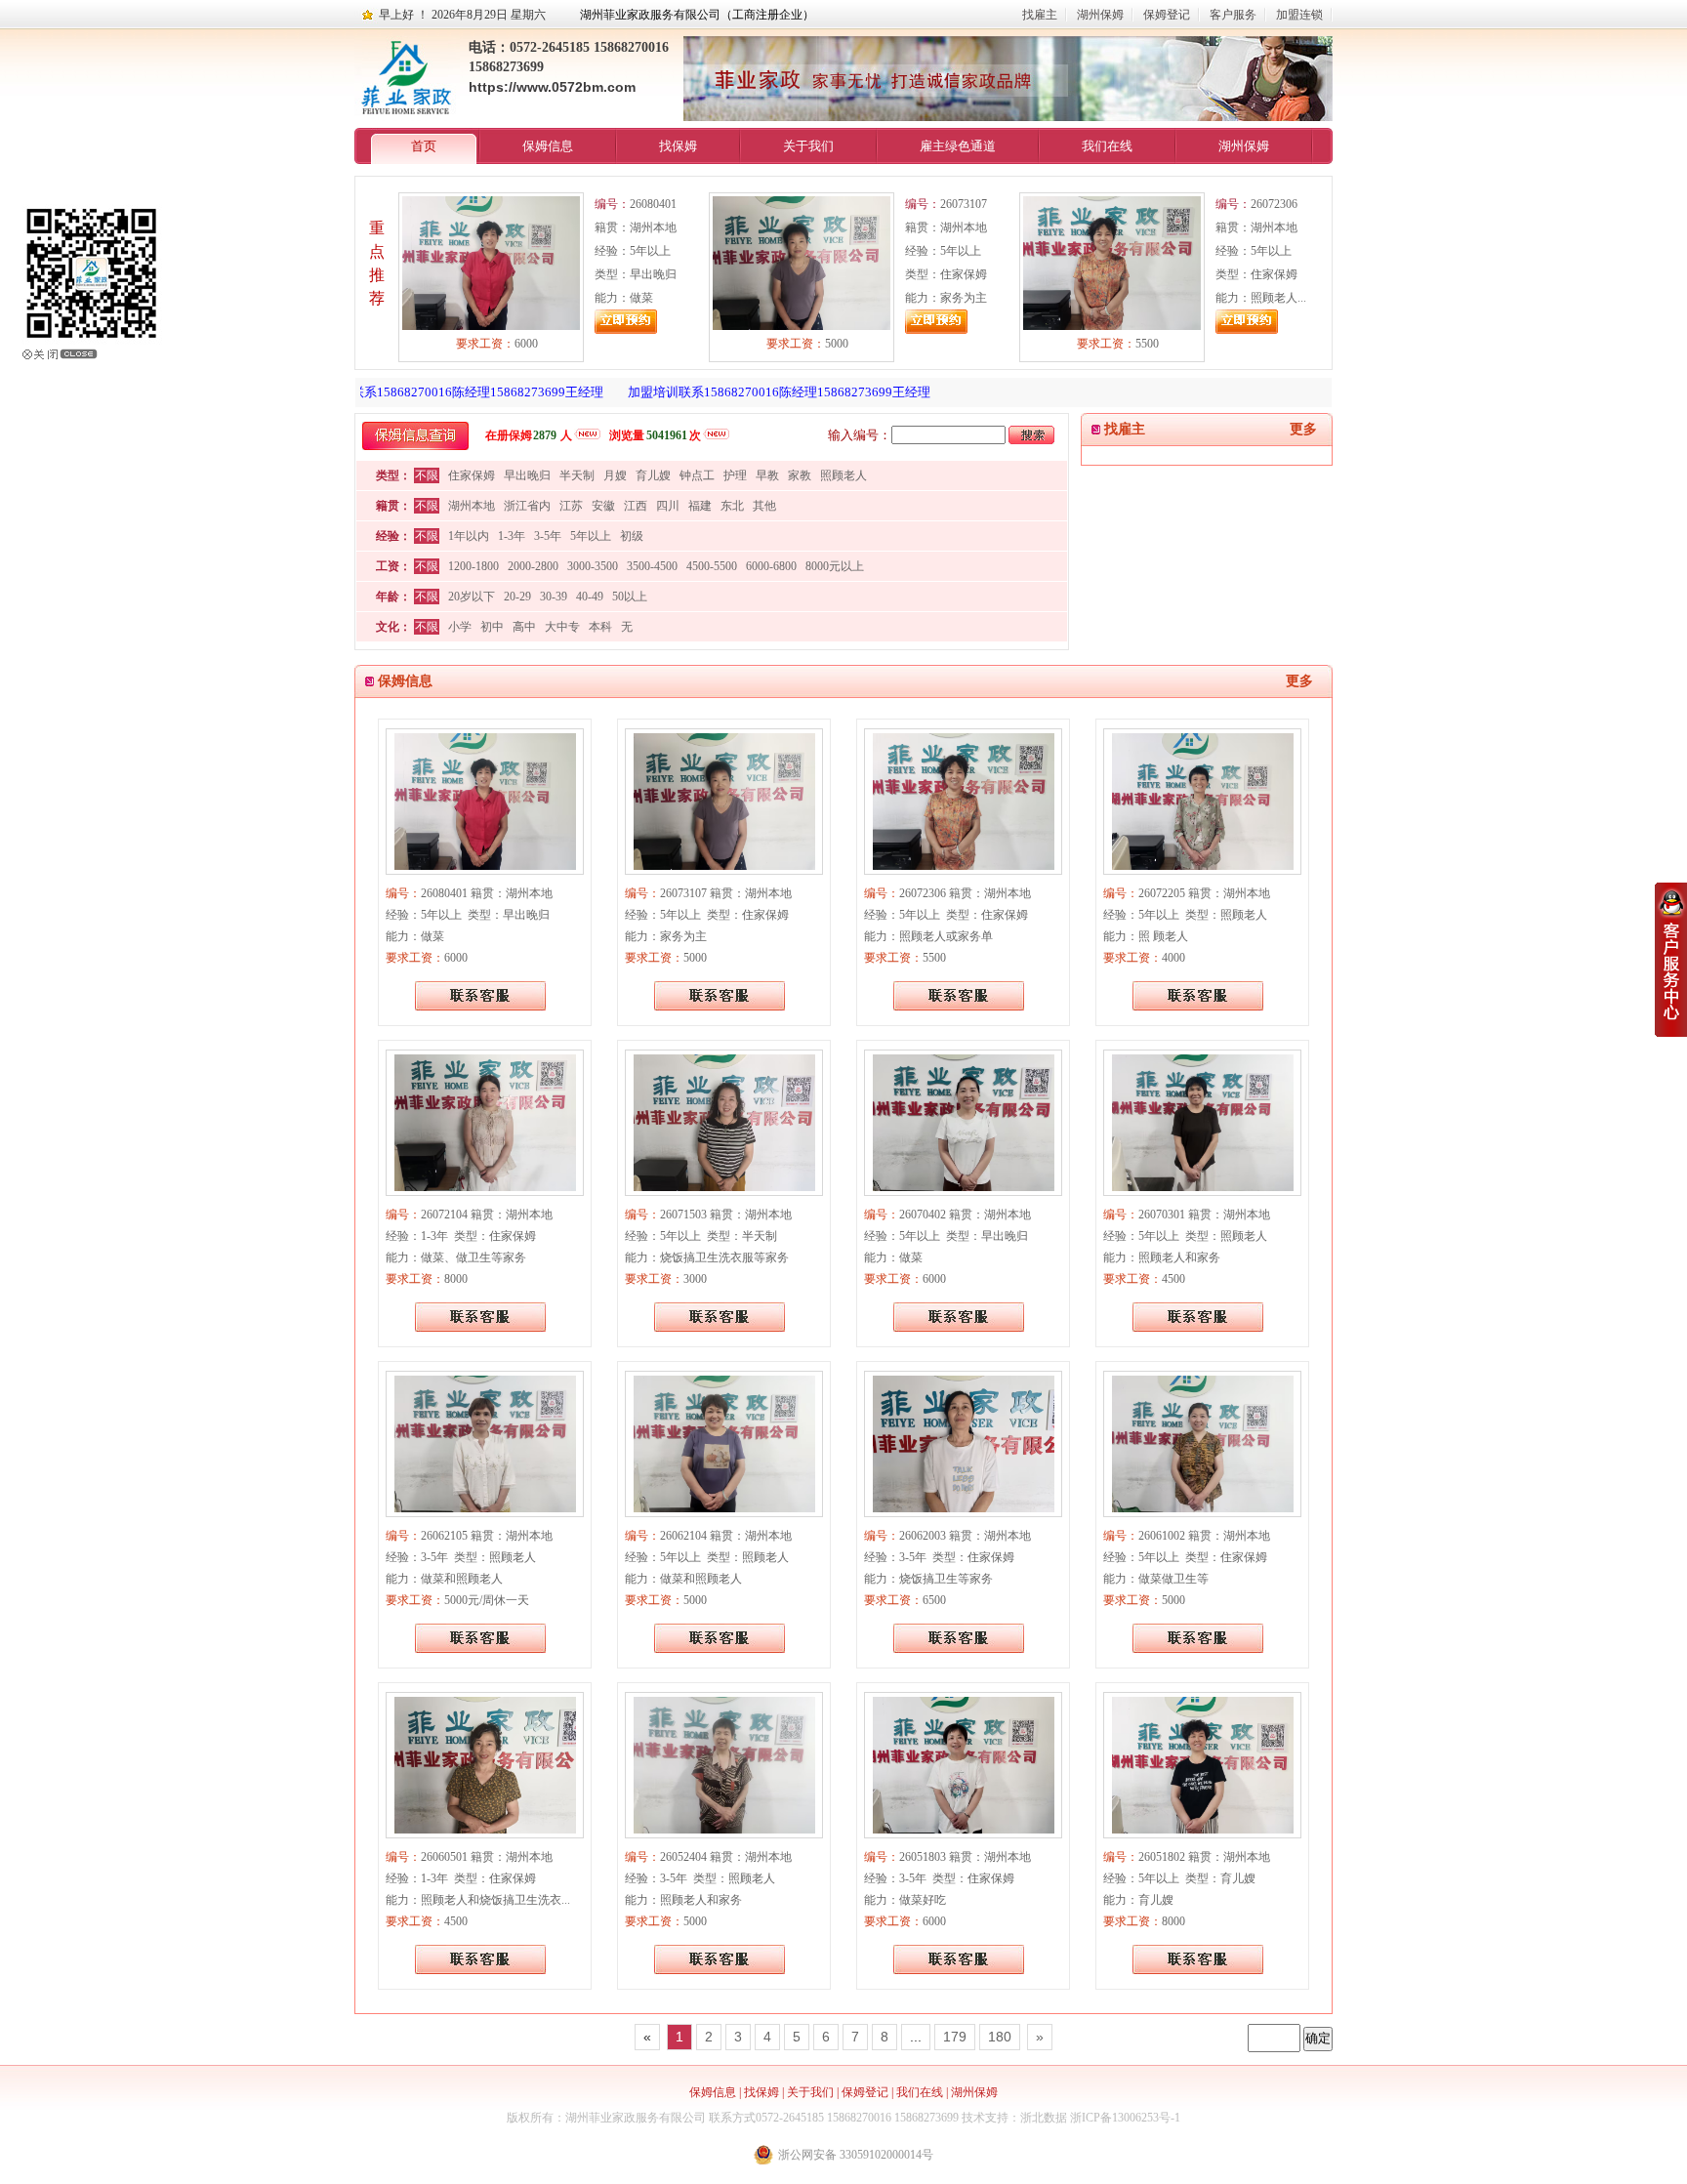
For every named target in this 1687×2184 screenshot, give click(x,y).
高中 (524, 627)
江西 (636, 506)
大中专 (562, 627)
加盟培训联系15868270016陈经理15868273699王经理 (421, 392)
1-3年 (512, 536)
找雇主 (1040, 15)
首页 (424, 146)
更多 (1303, 429)
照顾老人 (843, 475)
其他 (764, 506)
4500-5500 (712, 566)
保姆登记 (1167, 15)
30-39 (554, 597)
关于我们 (808, 146)
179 (955, 2037)
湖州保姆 (1100, 15)
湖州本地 (472, 506)
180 (1000, 2037)
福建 (700, 506)
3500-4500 (652, 566)
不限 (427, 475)
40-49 (590, 597)
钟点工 (697, 475)
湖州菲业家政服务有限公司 (636, 2118)
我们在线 (1107, 146)
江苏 (571, 506)
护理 (735, 475)
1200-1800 (473, 566)
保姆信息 (548, 146)
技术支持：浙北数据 (1014, 2118)
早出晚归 (527, 475)
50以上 (630, 597)
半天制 (577, 475)
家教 (800, 475)
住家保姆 (472, 475)
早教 (767, 475)
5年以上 (591, 536)
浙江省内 (527, 506)
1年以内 (469, 536)
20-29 (517, 597)
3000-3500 (593, 566)
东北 (732, 506)
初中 (492, 627)
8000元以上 (835, 566)
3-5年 (548, 536)
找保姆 (678, 146)
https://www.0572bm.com (552, 87)
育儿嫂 (653, 475)
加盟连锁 (1299, 15)
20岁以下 (472, 597)
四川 (668, 506)
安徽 (603, 506)
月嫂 (615, 475)
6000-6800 (771, 566)
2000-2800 (533, 566)
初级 (632, 536)
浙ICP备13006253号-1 (1125, 2118)
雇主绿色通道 (958, 146)
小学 (460, 627)
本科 (600, 627)
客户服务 (1233, 15)
